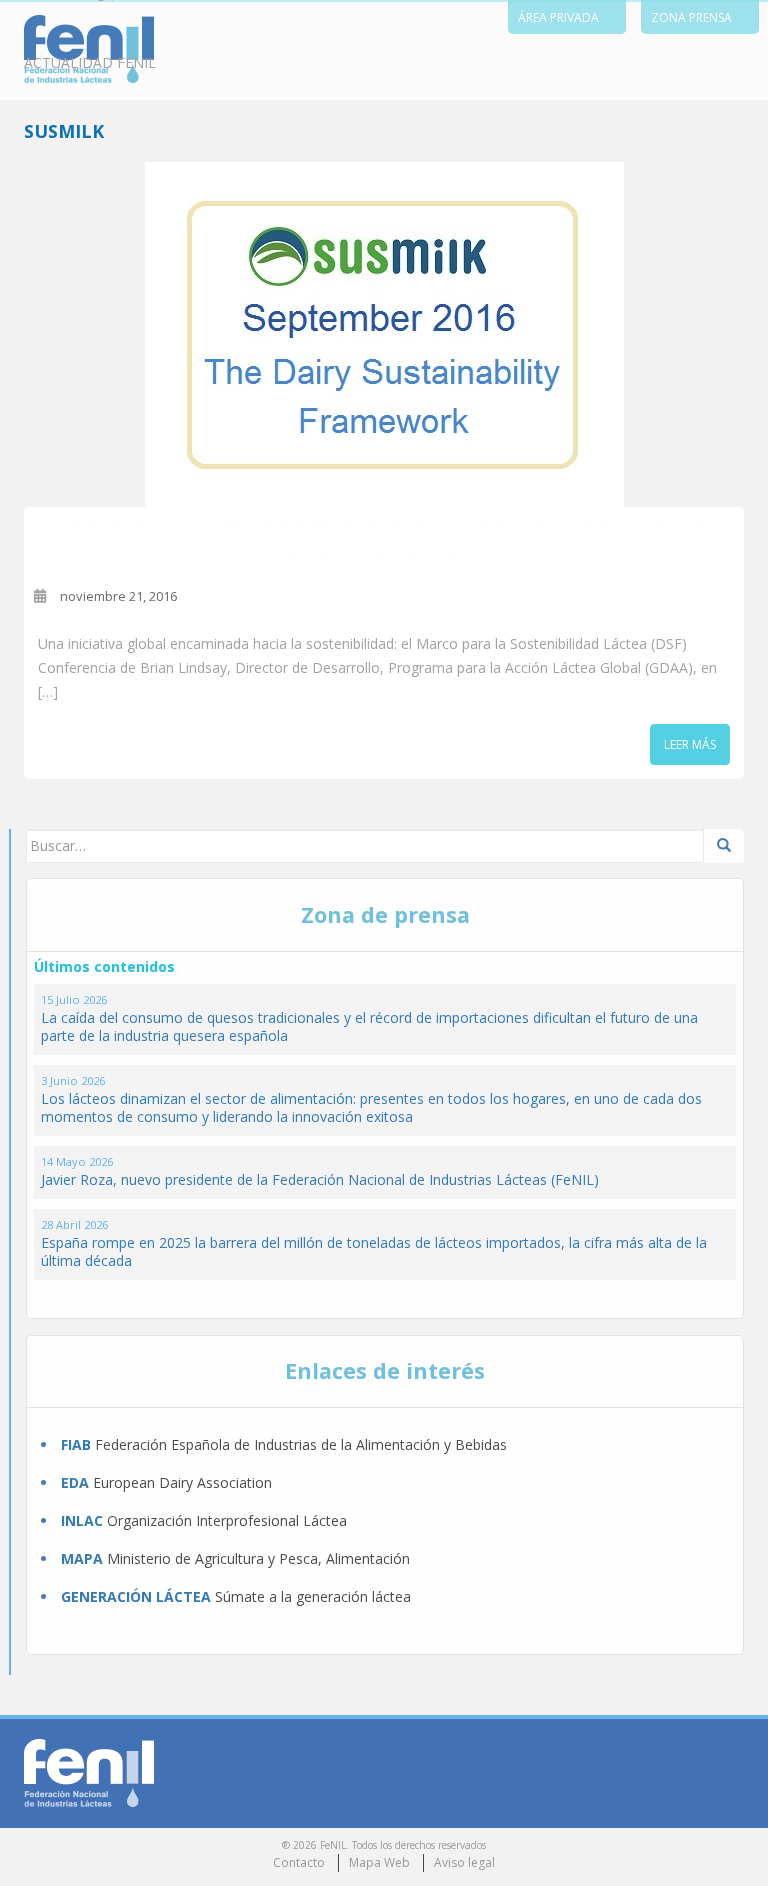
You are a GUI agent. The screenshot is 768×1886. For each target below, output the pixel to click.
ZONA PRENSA (691, 17)
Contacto (299, 1862)
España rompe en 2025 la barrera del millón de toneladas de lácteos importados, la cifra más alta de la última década (374, 1251)
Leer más (690, 744)
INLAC (82, 1520)
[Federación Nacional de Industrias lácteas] (89, 1771)
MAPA (82, 1558)
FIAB (76, 1444)
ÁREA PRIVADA (558, 17)
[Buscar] (724, 846)
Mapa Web (379, 1862)
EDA (75, 1482)
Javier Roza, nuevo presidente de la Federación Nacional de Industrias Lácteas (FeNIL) (320, 1179)
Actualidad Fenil (90, 62)
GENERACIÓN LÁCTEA (136, 1596)
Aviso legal (464, 1862)
